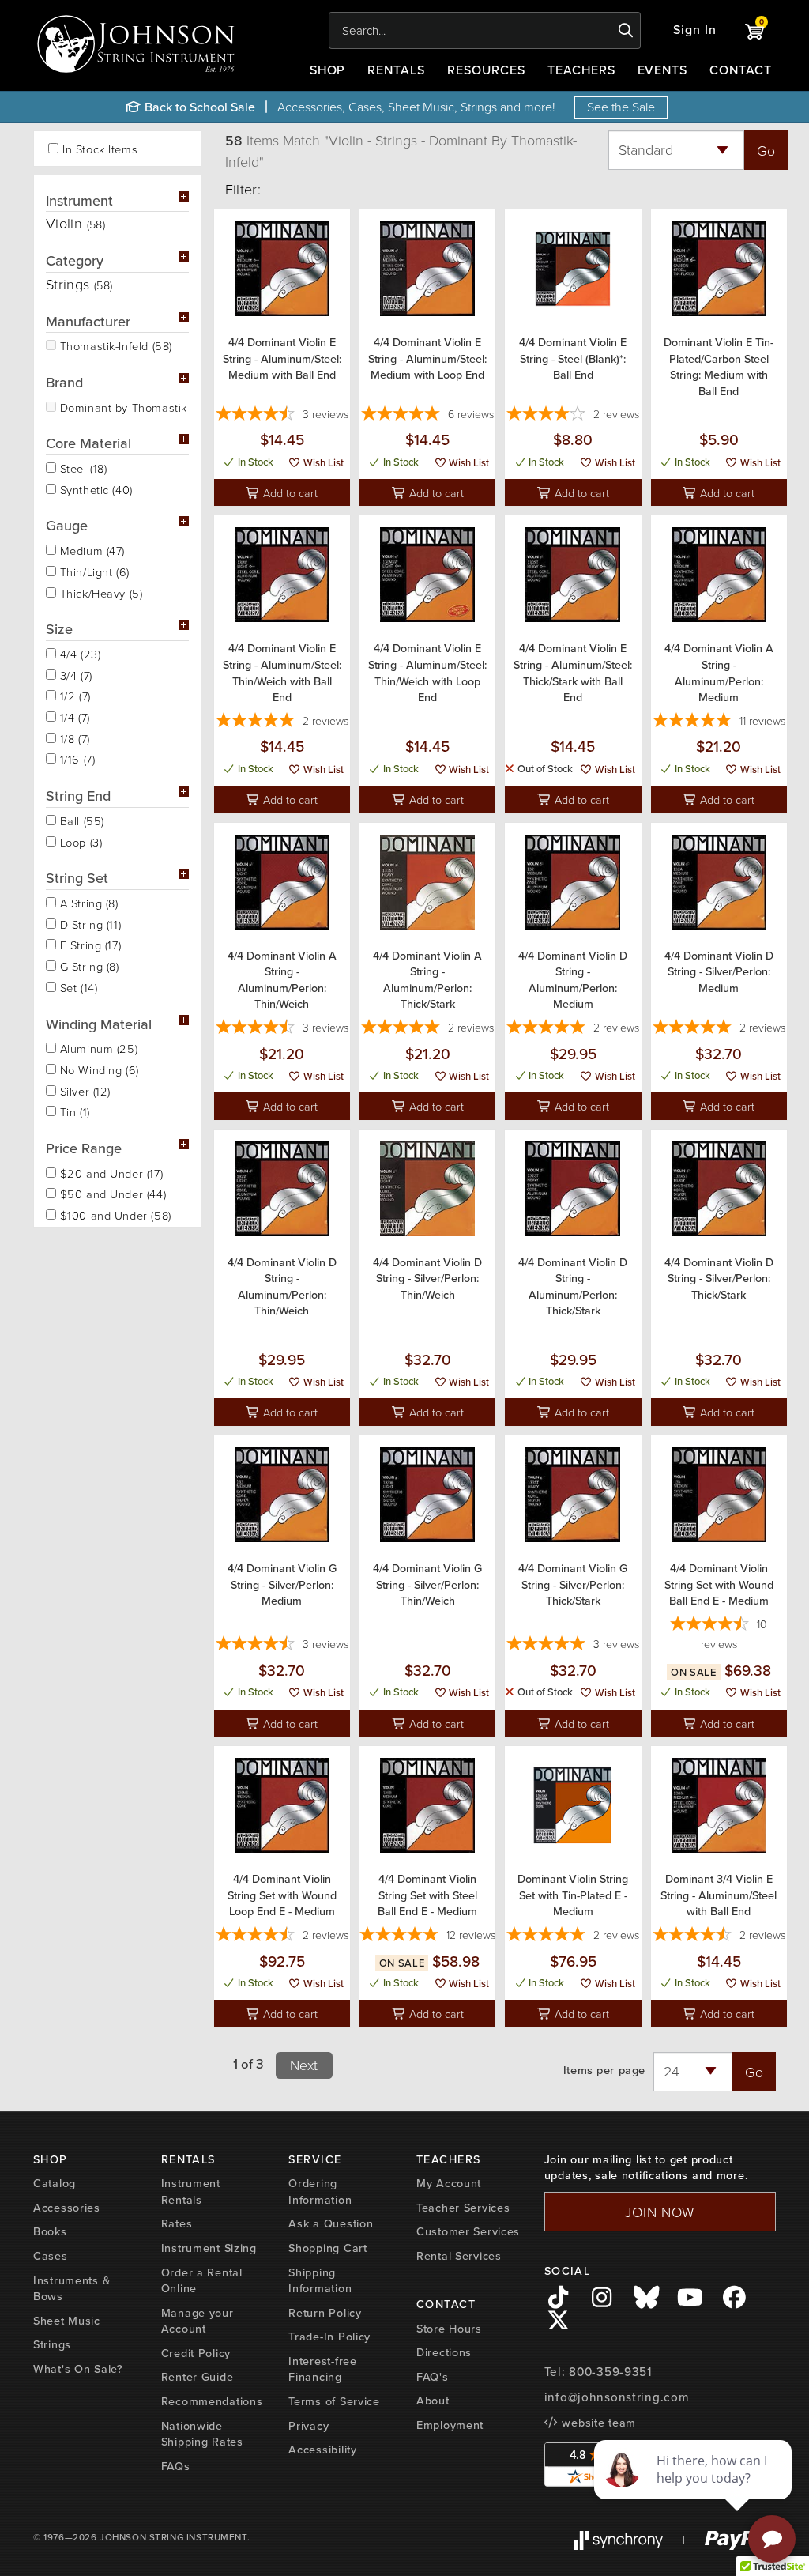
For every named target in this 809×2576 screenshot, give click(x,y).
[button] (695, 30)
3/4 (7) (74, 674)
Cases (51, 2256)
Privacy (309, 2426)
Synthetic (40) (94, 488)
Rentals (396, 70)
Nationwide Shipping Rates (202, 2434)
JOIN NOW (660, 2212)
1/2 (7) (73, 695)
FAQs (176, 2466)
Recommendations (212, 2401)
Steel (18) (81, 467)
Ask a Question (331, 2223)
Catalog (55, 2183)
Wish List (322, 463)
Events (663, 70)
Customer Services (468, 2231)
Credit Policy (196, 2353)
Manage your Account (198, 2321)
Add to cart (289, 492)
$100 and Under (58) (114, 1214)
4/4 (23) (78, 653)
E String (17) (88, 944)
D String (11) (88, 923)
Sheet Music (67, 2321)
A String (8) (87, 902)
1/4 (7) (73, 716)
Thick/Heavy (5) (99, 592)
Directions (444, 2352)
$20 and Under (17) (109, 1172)
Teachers (581, 70)
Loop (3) (79, 841)
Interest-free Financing (322, 2369)
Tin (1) (73, 1111)
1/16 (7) (75, 758)
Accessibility (322, 2450)
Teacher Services (463, 2208)
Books (50, 2231)
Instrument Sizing (209, 2248)
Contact (741, 70)
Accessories (67, 2208)
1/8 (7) (73, 737)
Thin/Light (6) (93, 571)
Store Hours (449, 2329)
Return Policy (325, 2313)
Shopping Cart (327, 2248)
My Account (449, 2183)
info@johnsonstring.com (617, 2397)
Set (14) (77, 986)
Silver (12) (83, 1090)
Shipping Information (320, 2281)
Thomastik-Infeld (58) (114, 345)
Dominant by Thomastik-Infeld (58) (122, 406)
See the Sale (621, 107)
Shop (328, 70)
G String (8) (88, 965)
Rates (177, 2223)
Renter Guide (198, 2377)
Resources (486, 70)
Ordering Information (320, 2191)
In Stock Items (100, 149)
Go (766, 150)
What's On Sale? (78, 2369)
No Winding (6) (98, 1069)
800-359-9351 (610, 2372)
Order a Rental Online (202, 2281)
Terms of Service (334, 2401)
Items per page (604, 2071)
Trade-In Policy (329, 2337)
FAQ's (433, 2377)
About (433, 2401)
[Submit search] (626, 31)
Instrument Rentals (191, 2191)
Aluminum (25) (97, 1047)
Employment (450, 2425)
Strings (52, 2344)
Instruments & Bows (71, 2289)
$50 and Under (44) (111, 1193)
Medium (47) (90, 549)
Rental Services (459, 2256)
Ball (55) (80, 820)
